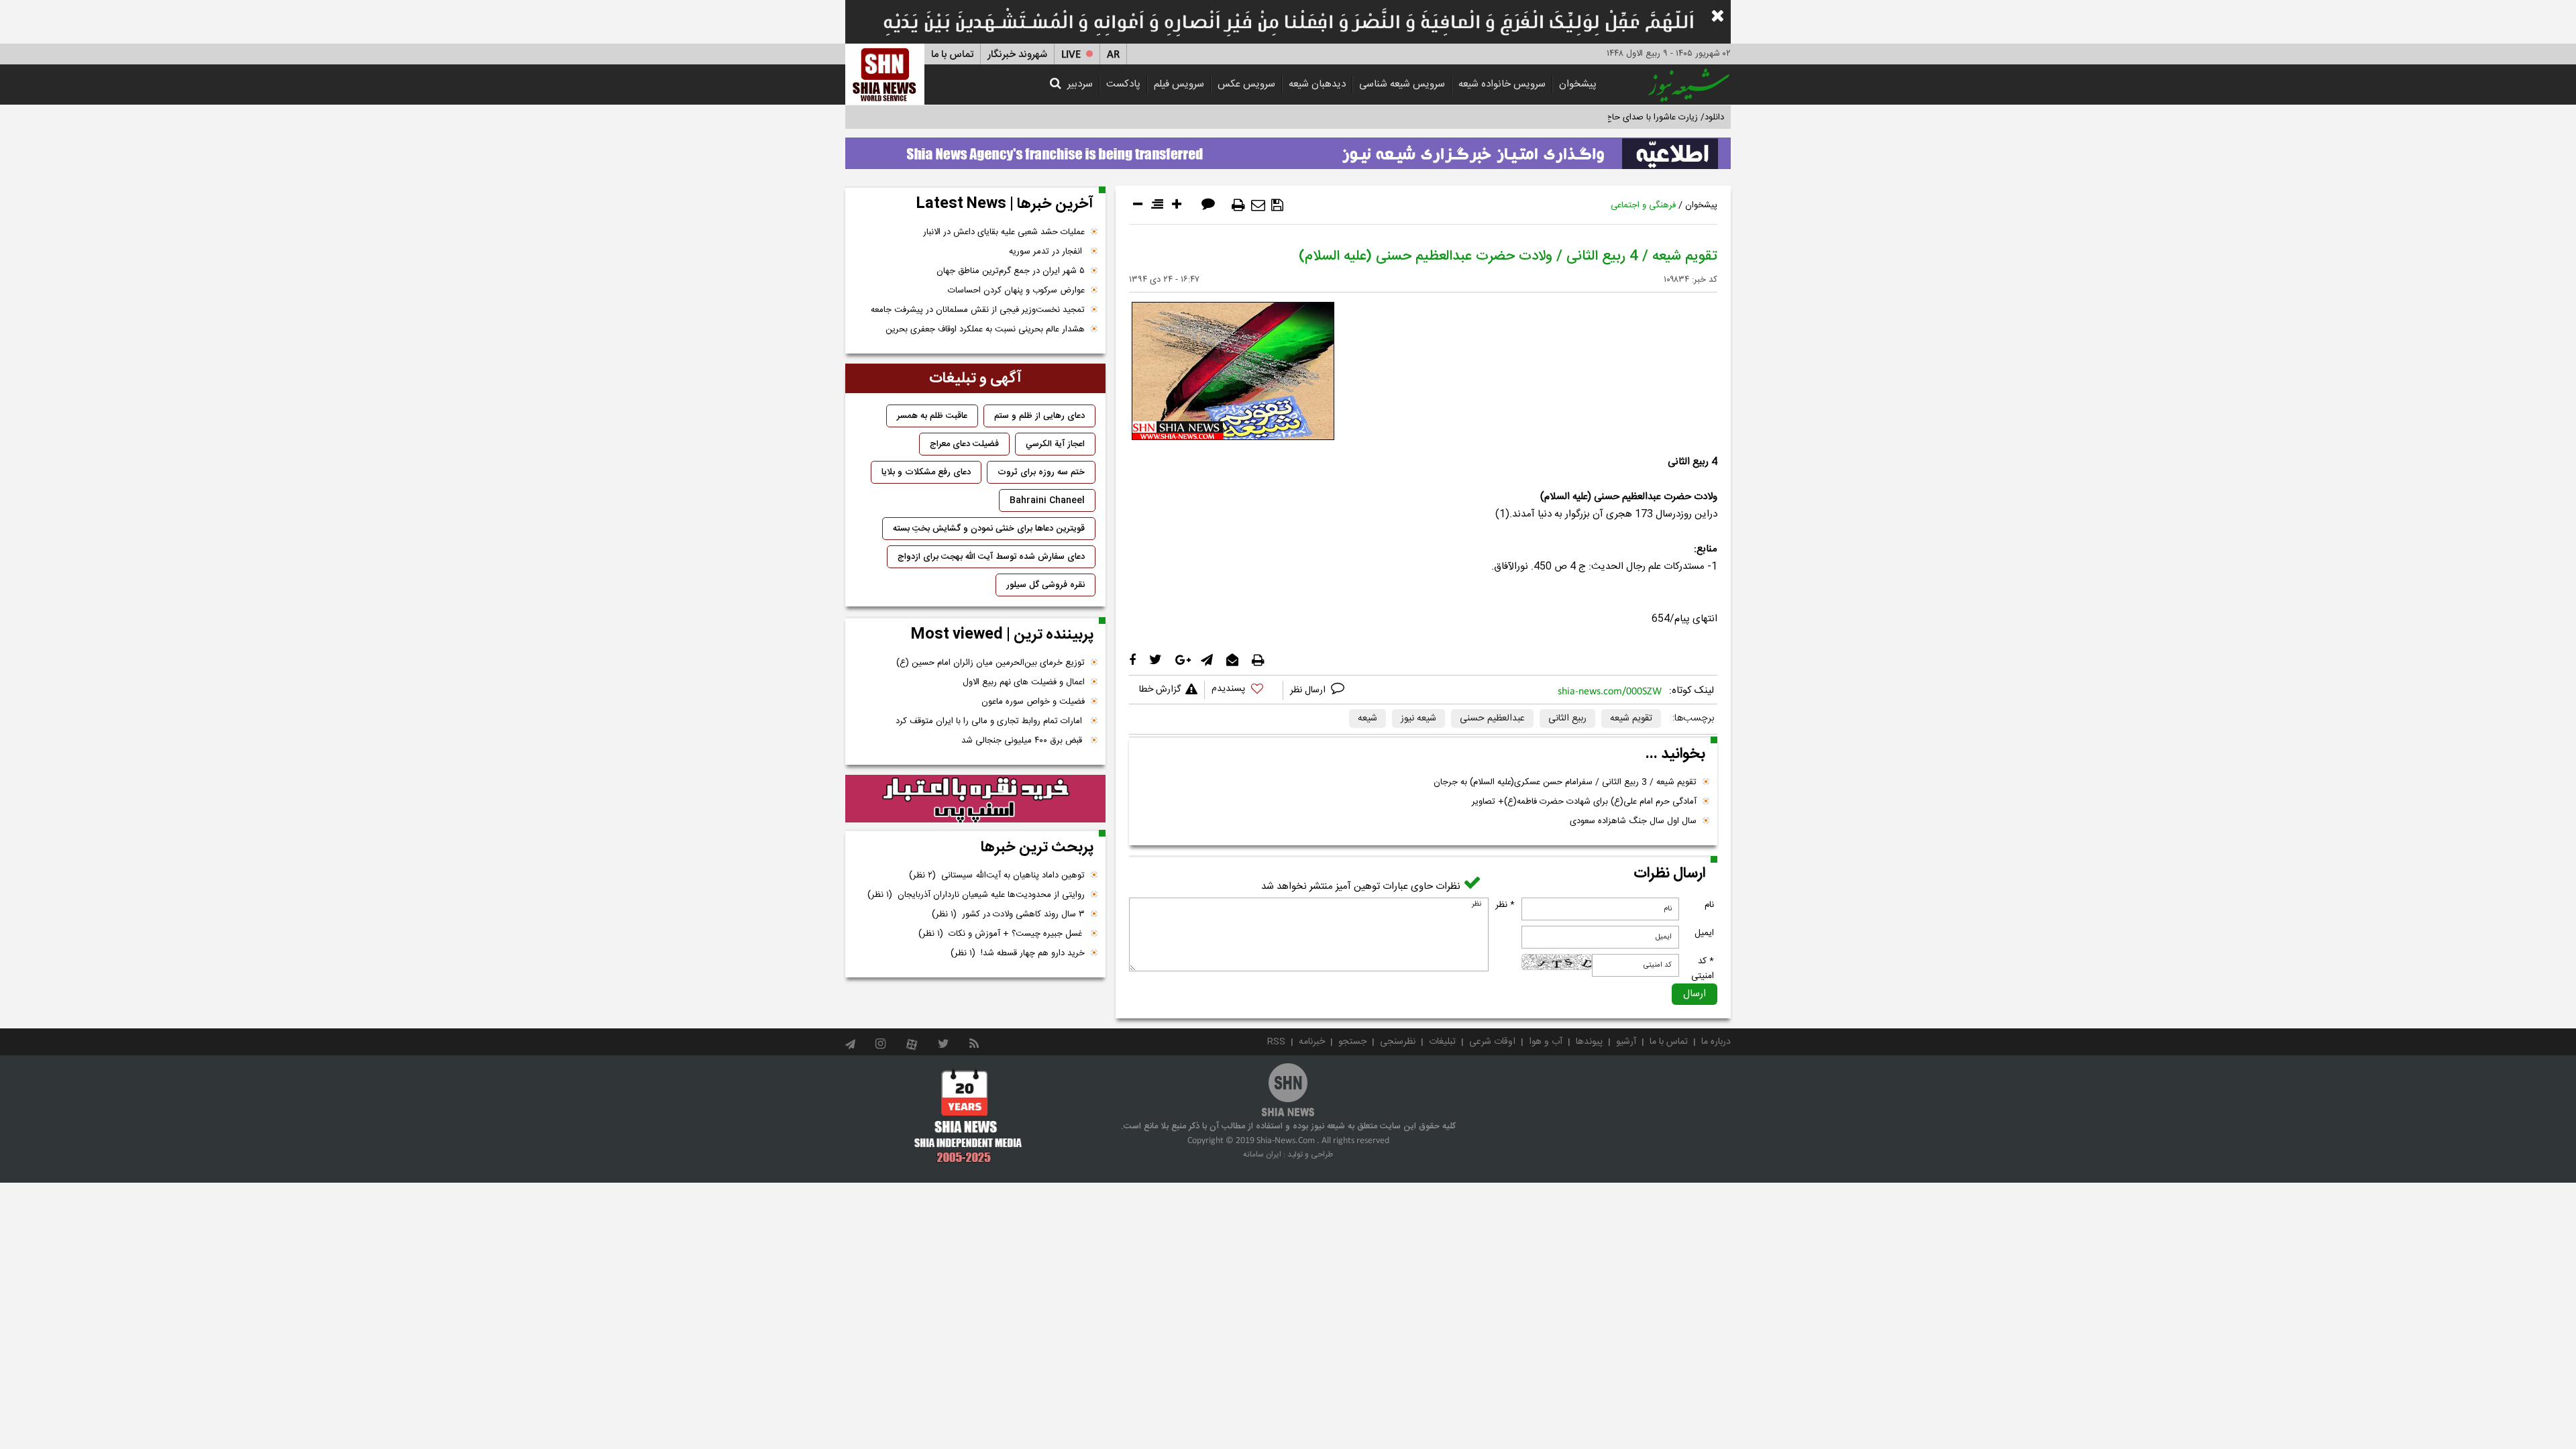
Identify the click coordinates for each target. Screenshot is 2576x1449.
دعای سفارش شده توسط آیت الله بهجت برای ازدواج (991, 557)
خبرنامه (1312, 1042)
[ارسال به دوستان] (1258, 205)
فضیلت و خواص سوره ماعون (1033, 702)
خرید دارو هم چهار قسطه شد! (1018, 953)
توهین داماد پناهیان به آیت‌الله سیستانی (997, 875)
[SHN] (885, 74)
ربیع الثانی (1567, 718)
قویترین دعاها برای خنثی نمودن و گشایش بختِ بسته (989, 529)
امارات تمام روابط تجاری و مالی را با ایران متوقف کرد (990, 721)
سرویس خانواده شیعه (1502, 84)
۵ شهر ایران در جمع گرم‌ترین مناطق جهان (1011, 271)
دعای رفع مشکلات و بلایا (926, 472)
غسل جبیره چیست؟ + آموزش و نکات (1002, 934)
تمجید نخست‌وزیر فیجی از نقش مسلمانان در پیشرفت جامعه (978, 310)
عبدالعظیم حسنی (1492, 718)
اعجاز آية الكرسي (1055, 444)
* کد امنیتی (1703, 969)
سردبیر (1080, 84)
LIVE (1071, 55)
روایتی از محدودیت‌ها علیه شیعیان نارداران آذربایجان (976, 895)
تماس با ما (952, 55)
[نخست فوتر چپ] (968, 1116)
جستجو (1352, 1042)
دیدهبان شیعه (1317, 84)
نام (1709, 905)
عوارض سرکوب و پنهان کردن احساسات (1016, 290)
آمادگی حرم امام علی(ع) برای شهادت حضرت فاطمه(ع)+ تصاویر (1584, 802)
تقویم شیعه (1631, 718)
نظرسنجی (1398, 1042)
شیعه (1367, 718)
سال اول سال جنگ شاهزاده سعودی (1633, 821)
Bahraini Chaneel (1047, 500)
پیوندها (1589, 1042)
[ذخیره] (1277, 205)
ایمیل (1704, 933)
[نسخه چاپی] (1238, 205)
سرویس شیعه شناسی (1402, 84)
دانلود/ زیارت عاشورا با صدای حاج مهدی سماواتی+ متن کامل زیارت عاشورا (1592, 117)
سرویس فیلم (1179, 84)
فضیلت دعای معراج (964, 444)
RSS (1276, 1042)
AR (1113, 55)
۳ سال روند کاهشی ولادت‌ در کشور (1008, 914)
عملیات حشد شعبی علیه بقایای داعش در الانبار (1004, 232)
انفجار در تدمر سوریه (1047, 252)
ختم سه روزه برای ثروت (1041, 472)
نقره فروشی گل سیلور (1045, 585)
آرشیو (1626, 1042)
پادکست (1123, 84)
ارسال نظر (1309, 690)
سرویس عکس (1246, 84)
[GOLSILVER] (975, 799)
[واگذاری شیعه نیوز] (1288, 150)
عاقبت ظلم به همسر (932, 416)
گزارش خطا (1160, 690)
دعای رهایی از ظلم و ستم (1039, 416)
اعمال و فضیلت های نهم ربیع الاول (1024, 682)
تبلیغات (1442, 1042)
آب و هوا (1546, 1042)
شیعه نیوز (1418, 718)
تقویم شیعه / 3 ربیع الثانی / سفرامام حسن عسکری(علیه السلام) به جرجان (1565, 782)
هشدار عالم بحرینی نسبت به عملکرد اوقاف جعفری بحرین (985, 329)
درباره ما (1716, 1042)
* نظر (1505, 905)
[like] (1244, 691)
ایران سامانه (1262, 1155)
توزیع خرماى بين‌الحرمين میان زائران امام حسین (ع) (990, 663)
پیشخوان (1578, 84)
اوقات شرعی (1492, 1042)
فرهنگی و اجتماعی (1643, 205)
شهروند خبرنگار (1017, 55)
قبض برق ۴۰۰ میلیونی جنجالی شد (1023, 741)
